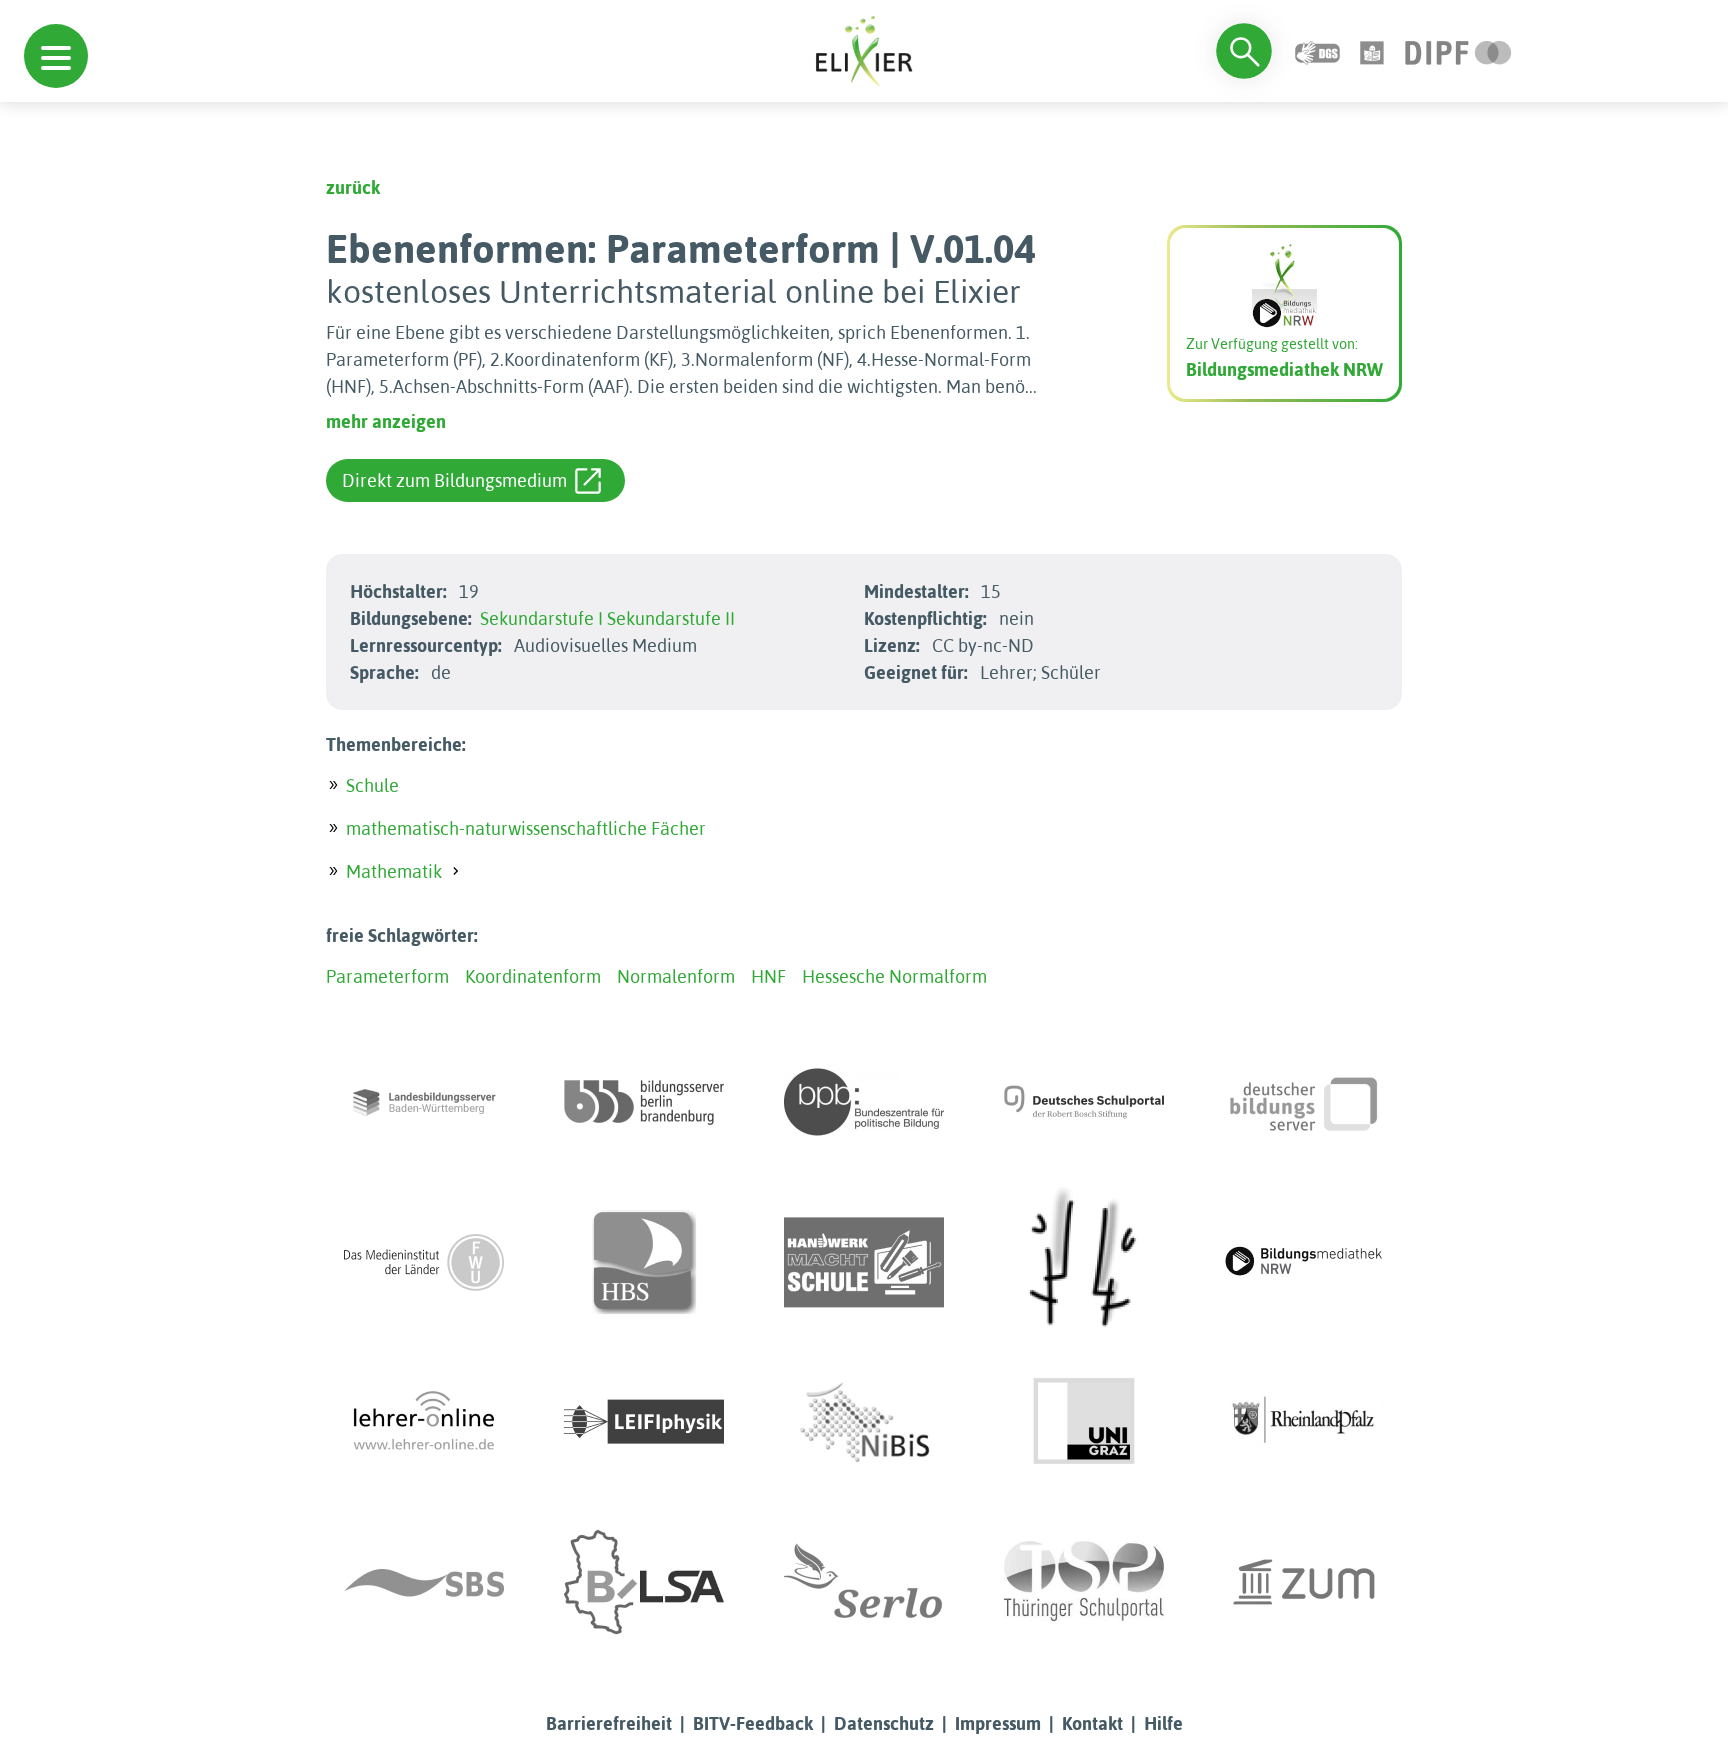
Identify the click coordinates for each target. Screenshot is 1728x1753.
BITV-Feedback (753, 1723)
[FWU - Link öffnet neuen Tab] (424, 1262)
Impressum (998, 1723)
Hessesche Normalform (894, 976)
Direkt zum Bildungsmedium (454, 480)
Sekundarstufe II (671, 618)
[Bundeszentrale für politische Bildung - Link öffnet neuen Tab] (864, 1102)
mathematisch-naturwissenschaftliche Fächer (526, 828)
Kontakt (1092, 1723)
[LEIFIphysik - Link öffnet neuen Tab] (644, 1422)
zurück (353, 187)
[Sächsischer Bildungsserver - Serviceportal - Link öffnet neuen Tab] (424, 1582)
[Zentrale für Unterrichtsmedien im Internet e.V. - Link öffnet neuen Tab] (1304, 1582)
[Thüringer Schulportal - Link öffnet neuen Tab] (1084, 1582)
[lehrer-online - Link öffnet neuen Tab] (424, 1422)
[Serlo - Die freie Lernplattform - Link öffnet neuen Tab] (864, 1582)
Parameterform (387, 976)
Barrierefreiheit (609, 1723)
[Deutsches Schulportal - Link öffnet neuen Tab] (1084, 1102)
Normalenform (676, 976)
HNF (768, 976)
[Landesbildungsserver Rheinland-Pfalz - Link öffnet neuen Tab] (1304, 1422)
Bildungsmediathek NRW (1284, 369)
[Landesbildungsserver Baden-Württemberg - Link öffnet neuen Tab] (424, 1102)
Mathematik (394, 871)
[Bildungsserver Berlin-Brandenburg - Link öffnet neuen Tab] (644, 1102)
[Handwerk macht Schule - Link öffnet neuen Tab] (864, 1262)
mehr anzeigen (386, 421)
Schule (372, 785)
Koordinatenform (533, 976)
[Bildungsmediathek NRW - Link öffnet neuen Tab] (1304, 1262)
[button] (56, 56)
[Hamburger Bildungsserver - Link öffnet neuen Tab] (644, 1262)
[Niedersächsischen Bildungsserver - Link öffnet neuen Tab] (864, 1422)
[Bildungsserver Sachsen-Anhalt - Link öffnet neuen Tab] (644, 1582)
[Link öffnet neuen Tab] (1458, 50)
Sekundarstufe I (541, 618)
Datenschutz (884, 1723)
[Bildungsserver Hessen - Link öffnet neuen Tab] (1084, 1262)
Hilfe (1163, 1723)
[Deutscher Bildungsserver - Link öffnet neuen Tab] (1304, 1102)
